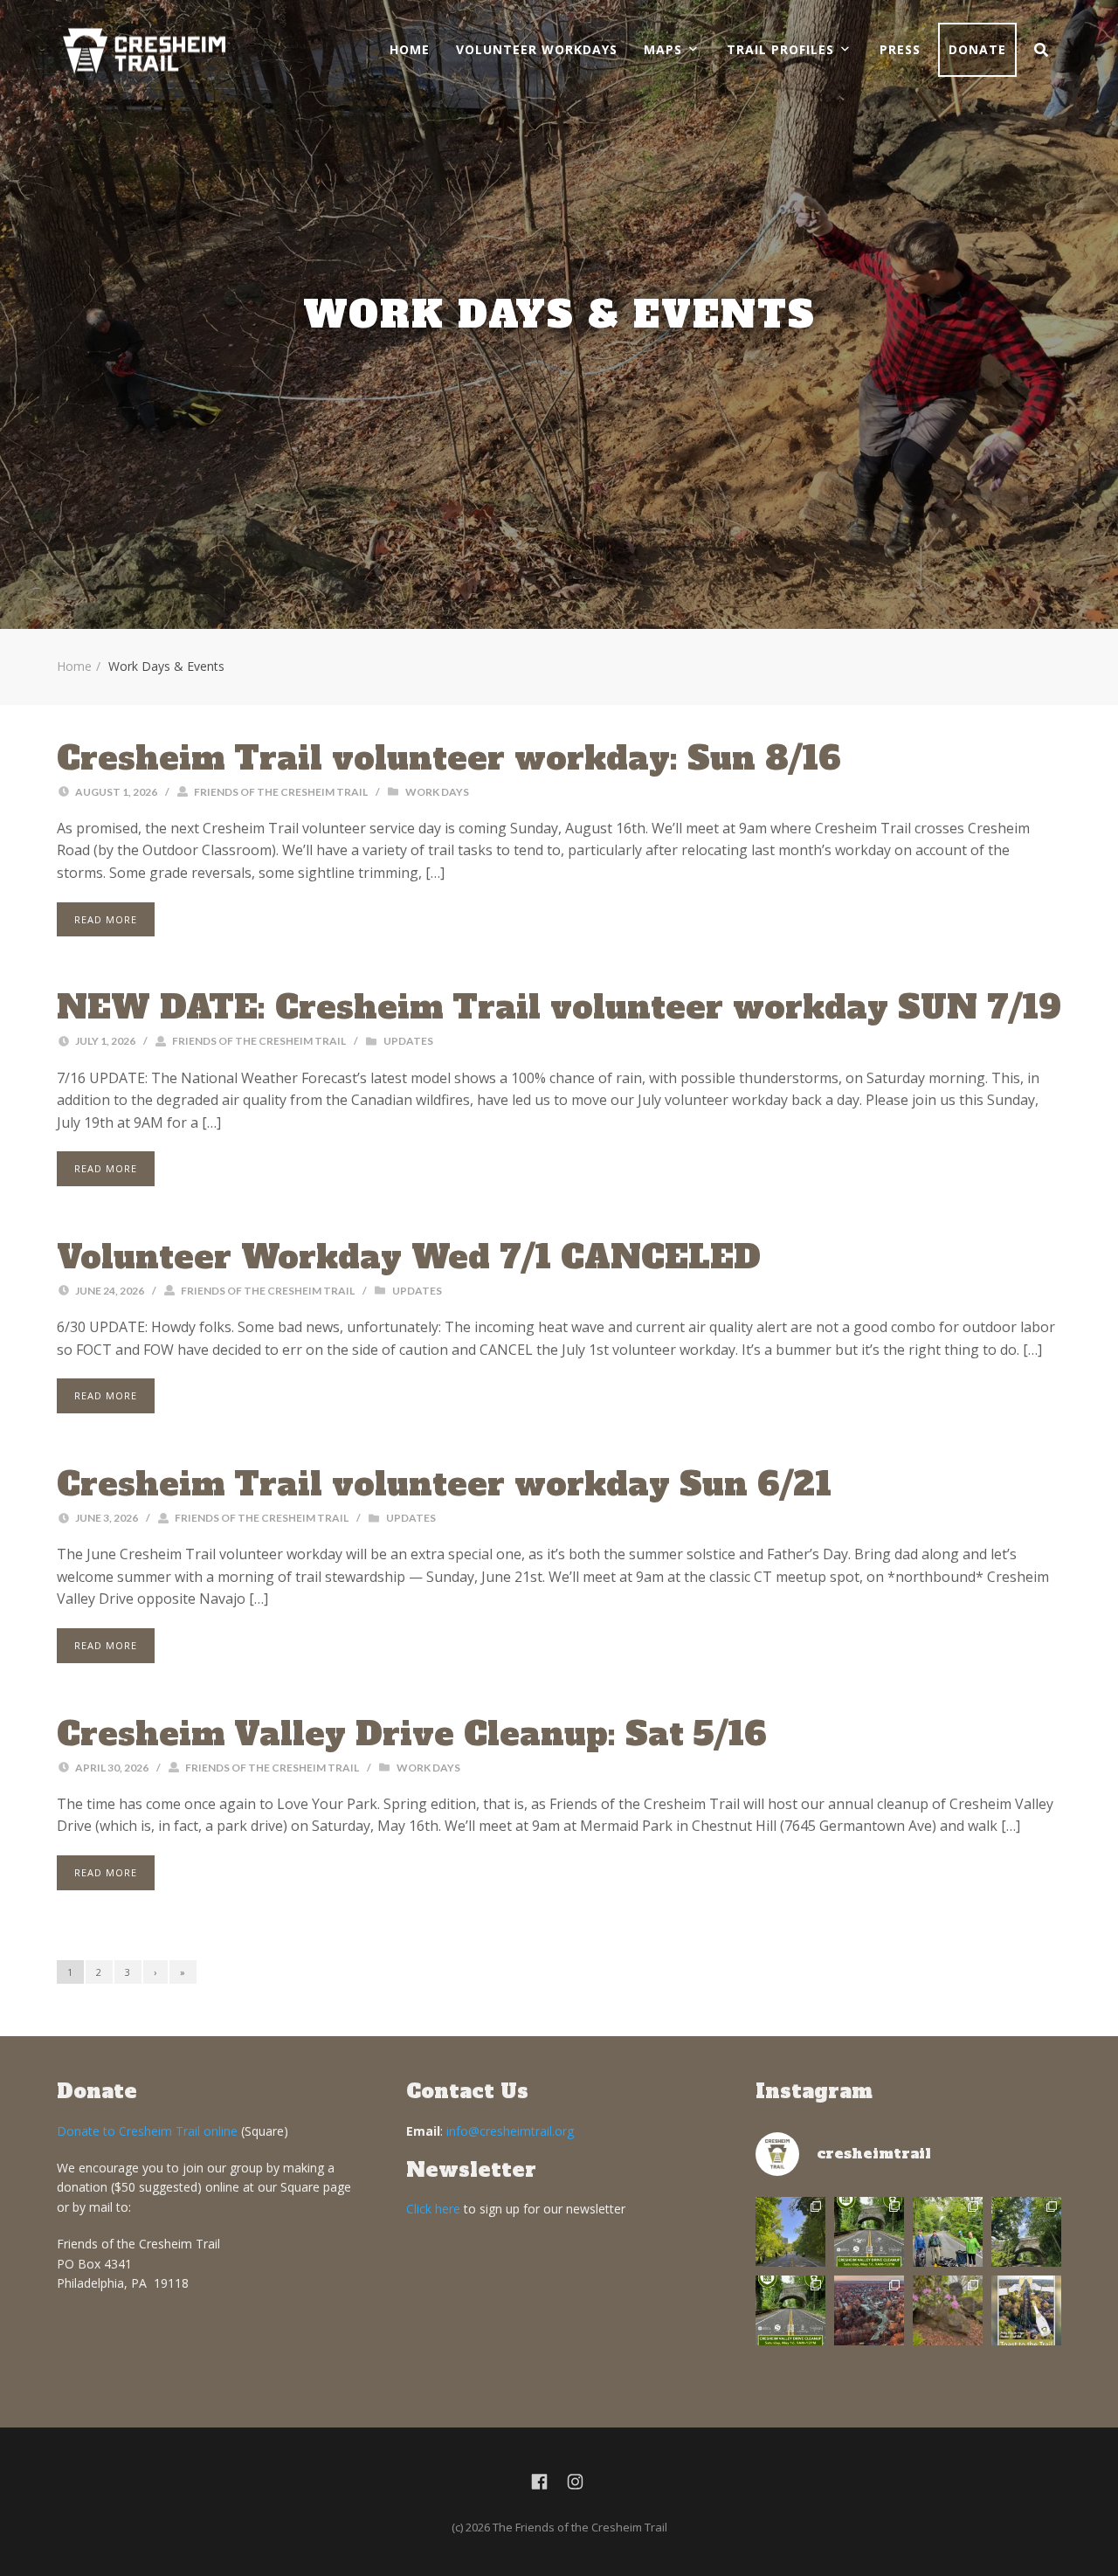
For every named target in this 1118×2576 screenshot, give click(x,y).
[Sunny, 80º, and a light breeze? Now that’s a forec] (869, 2232)
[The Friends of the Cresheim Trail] (144, 50)
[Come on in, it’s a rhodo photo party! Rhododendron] (948, 2310)
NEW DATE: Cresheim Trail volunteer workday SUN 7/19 (559, 1007)
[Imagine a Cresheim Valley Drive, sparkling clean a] (1026, 2232)
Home (410, 49)
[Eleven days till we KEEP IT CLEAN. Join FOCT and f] (790, 2310)
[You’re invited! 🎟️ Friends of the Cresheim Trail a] (1026, 2310)
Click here (433, 2209)
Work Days (437, 792)
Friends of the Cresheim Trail (281, 792)
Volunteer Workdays (537, 49)
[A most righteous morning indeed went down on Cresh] (790, 2232)
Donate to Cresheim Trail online (147, 2131)
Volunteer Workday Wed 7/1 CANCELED (409, 1257)
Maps (663, 49)
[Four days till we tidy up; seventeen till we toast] (948, 2232)
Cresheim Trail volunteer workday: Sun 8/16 (449, 758)
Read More (106, 919)
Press (900, 49)
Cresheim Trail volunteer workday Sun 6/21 (444, 1484)
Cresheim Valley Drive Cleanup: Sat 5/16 (412, 1734)
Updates (408, 1041)
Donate (977, 49)
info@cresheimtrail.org (510, 2131)
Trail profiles (780, 49)
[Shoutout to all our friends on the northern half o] (869, 2310)
